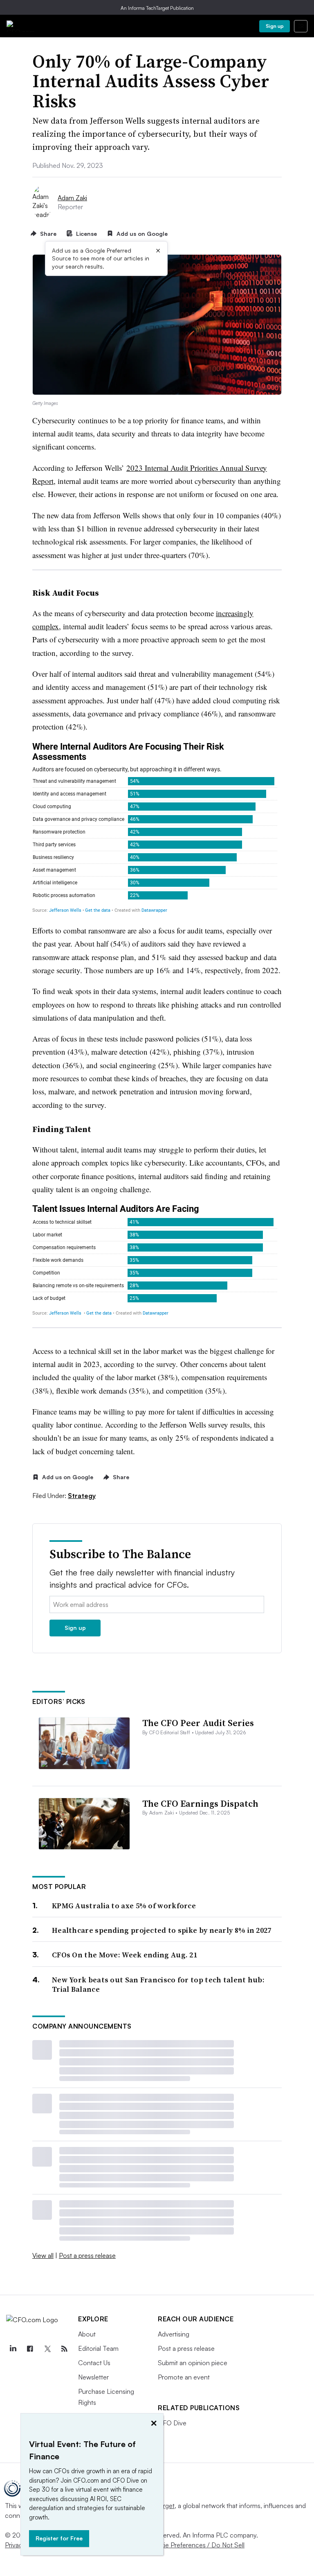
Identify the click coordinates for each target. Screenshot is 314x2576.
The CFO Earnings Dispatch (200, 1803)
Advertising (174, 2334)
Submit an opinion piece (193, 2363)
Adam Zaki (72, 198)
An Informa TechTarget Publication (157, 8)
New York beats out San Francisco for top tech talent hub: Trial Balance (158, 1985)
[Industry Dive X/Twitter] (47, 2349)
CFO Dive (172, 2423)
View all (43, 2255)
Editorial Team (98, 2348)
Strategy (82, 1496)
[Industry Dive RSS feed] (64, 2349)
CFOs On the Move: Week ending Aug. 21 (124, 1955)
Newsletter (93, 2377)
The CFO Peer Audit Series (198, 1723)
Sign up (275, 26)
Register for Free (59, 2538)
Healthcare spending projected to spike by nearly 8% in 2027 (162, 1930)
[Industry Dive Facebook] (30, 2349)
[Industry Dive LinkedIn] (13, 2349)
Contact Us (94, 2363)
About (87, 2334)
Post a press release (87, 2255)
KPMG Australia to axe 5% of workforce (124, 1906)
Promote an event (184, 2377)
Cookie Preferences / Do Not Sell (196, 2545)
